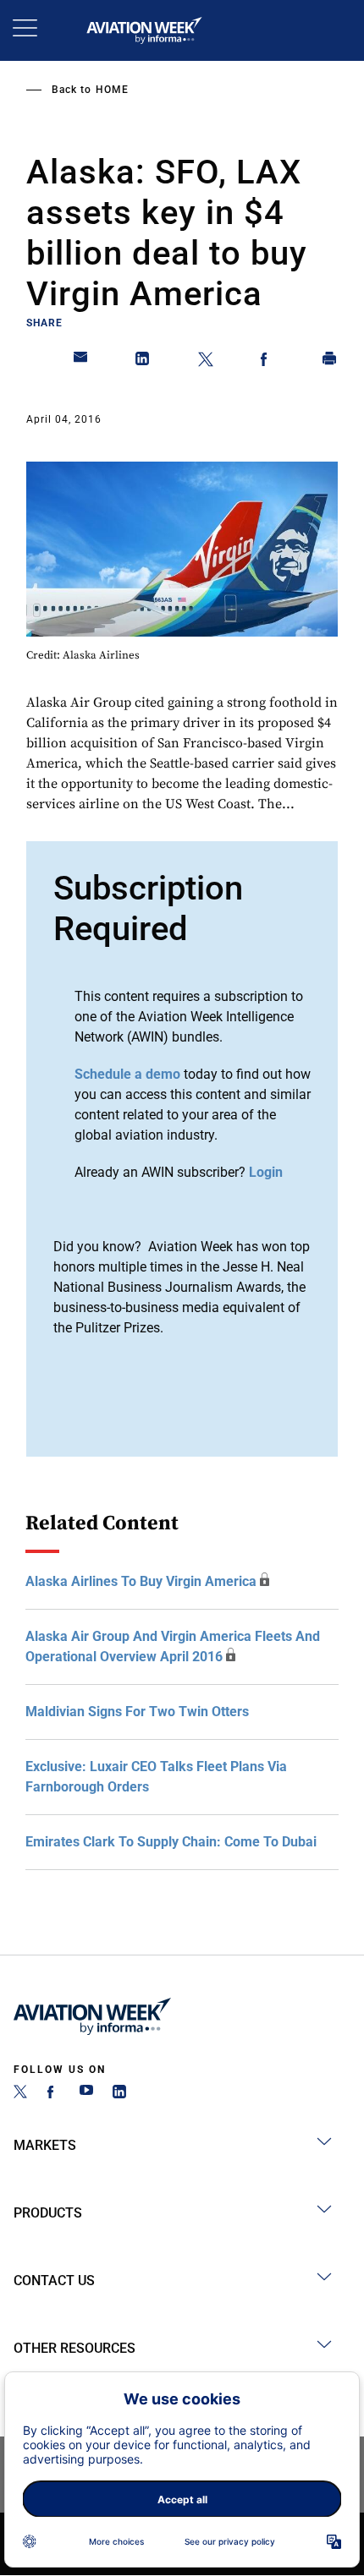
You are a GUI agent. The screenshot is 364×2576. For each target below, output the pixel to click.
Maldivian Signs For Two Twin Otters (137, 1712)
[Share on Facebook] (267, 362)
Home (112, 90)
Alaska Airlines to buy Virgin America (141, 1581)
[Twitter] (20, 2094)
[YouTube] (86, 2094)
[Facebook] (53, 2094)
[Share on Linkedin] (143, 362)
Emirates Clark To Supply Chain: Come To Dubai (171, 1842)
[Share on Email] (81, 362)
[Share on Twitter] (206, 362)
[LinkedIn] (119, 2094)
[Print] (330, 362)
